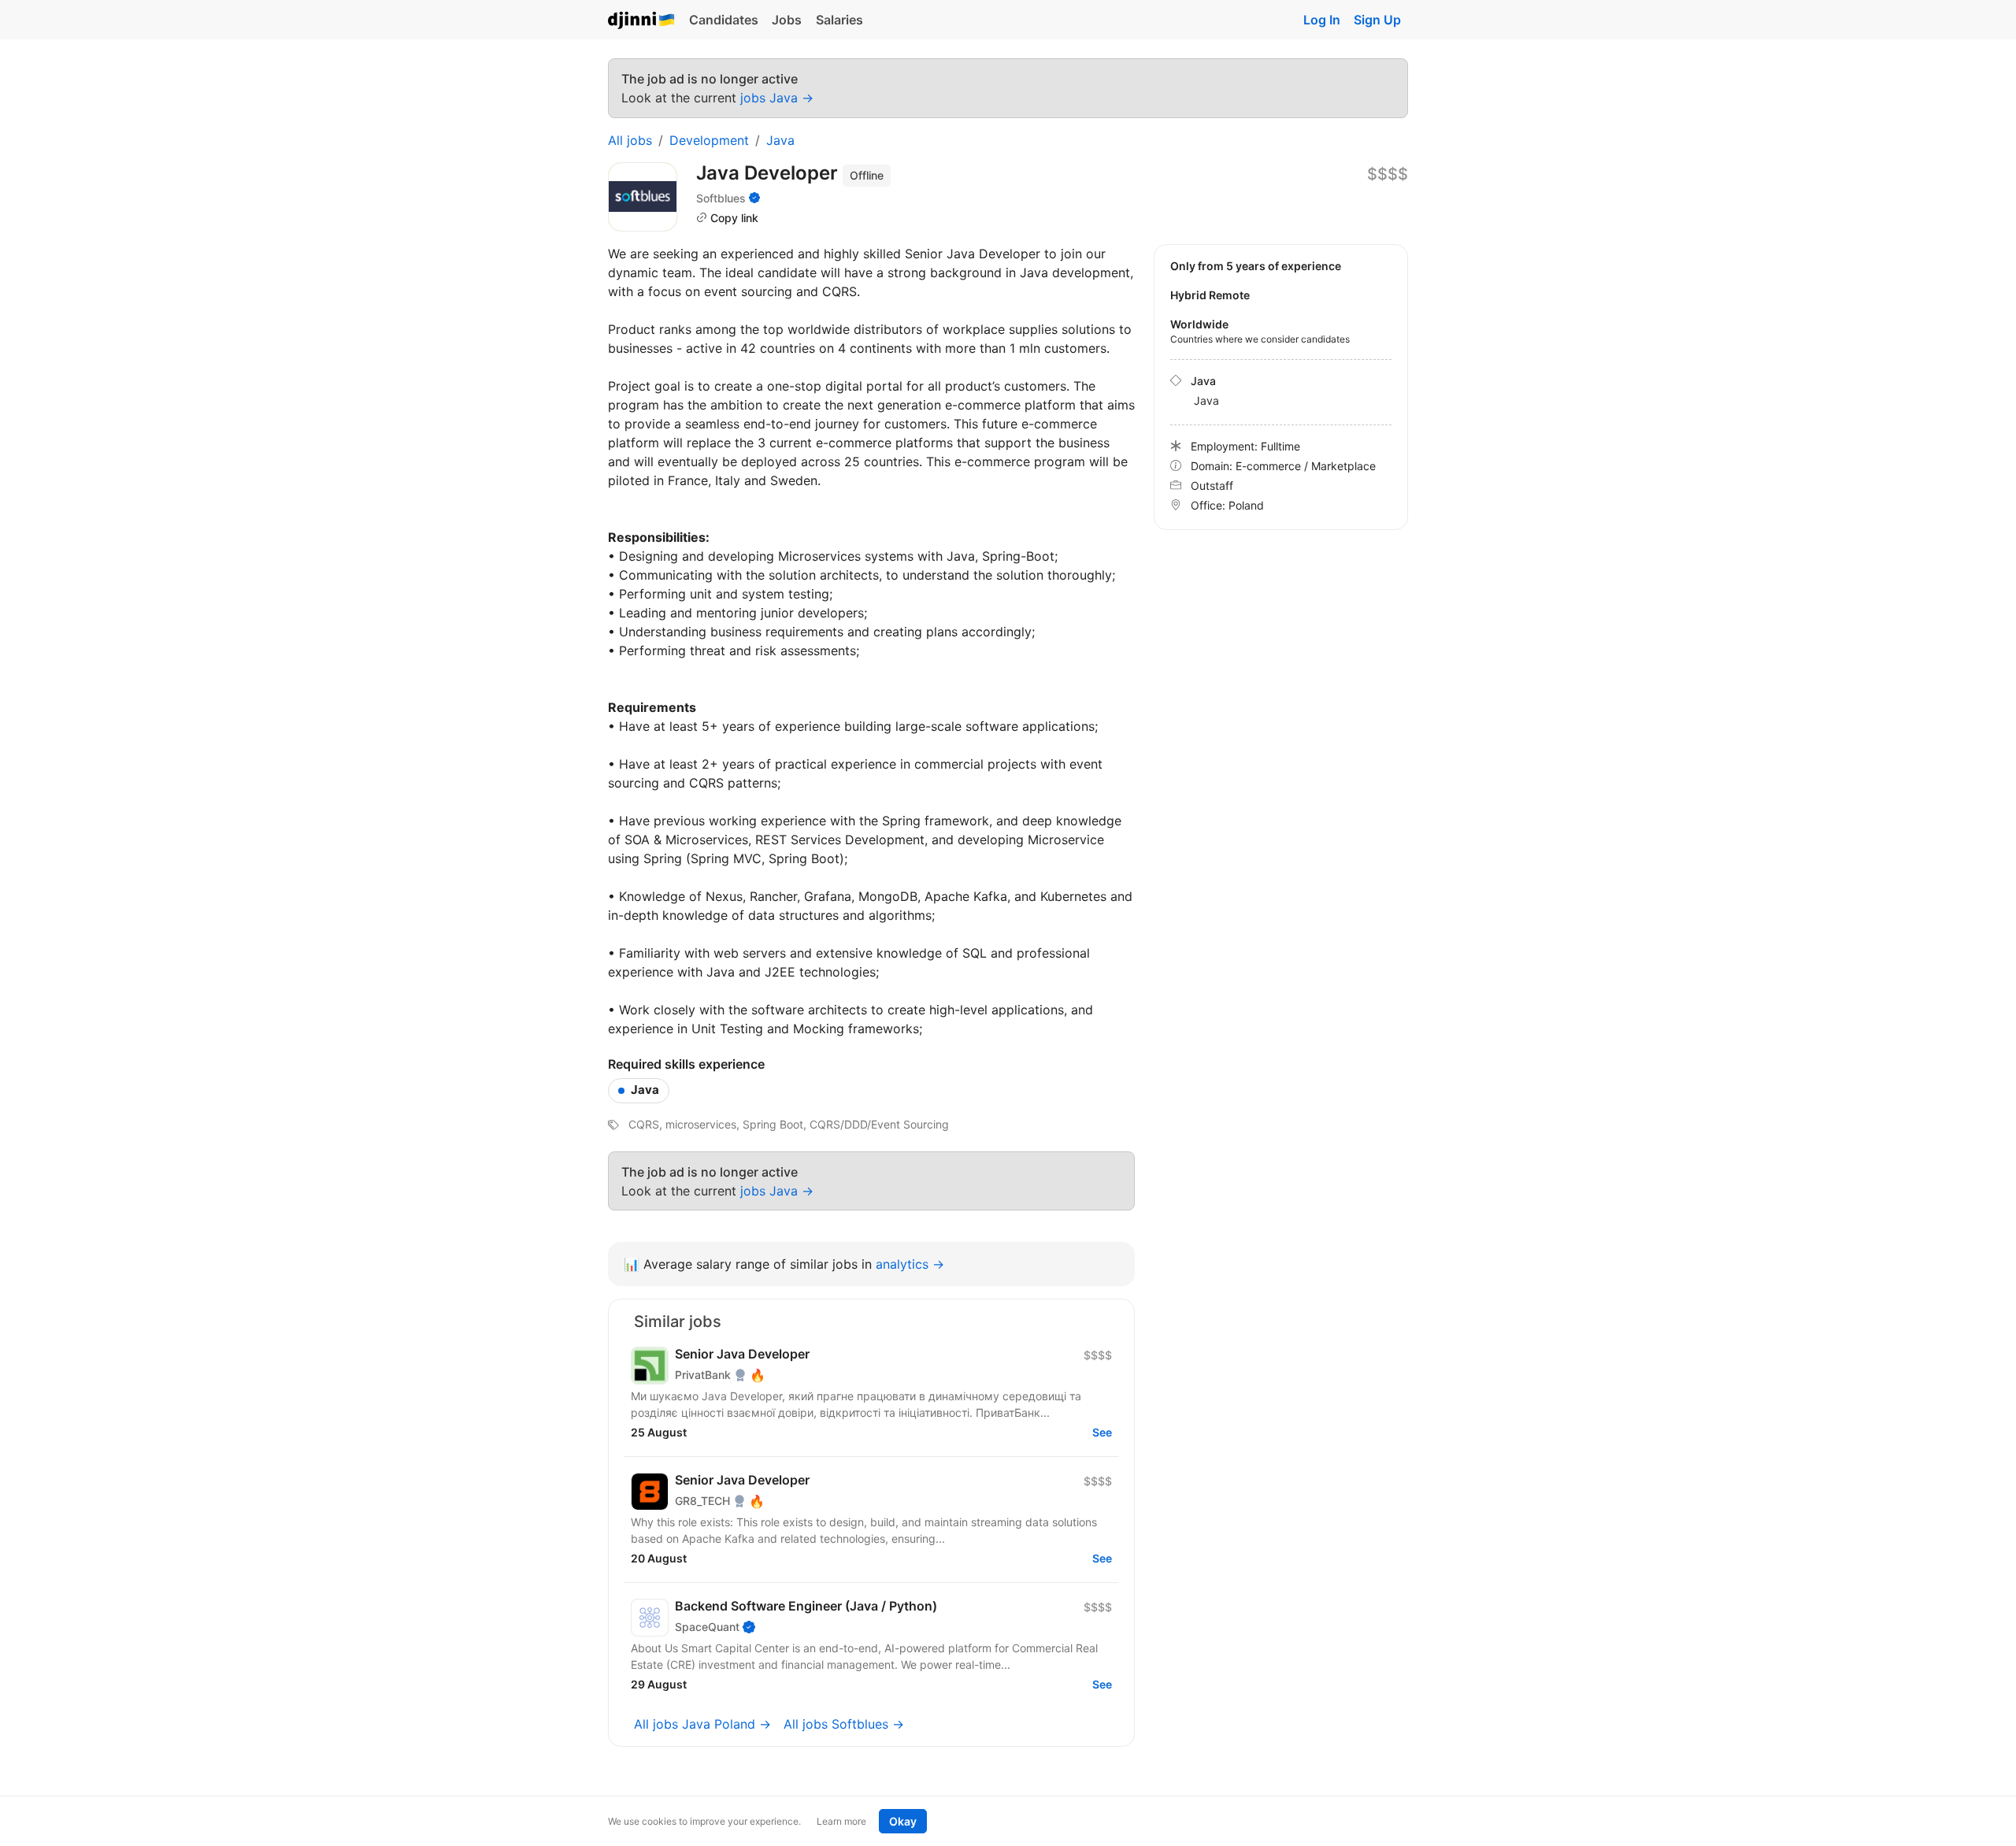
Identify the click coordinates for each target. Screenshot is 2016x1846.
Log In (1322, 20)
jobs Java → (777, 98)
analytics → (910, 1264)
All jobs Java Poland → (702, 1724)
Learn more (841, 1821)
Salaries (839, 20)
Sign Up (1377, 20)
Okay (903, 1821)
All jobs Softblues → (844, 1724)
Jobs (787, 20)
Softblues (721, 198)
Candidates (724, 20)
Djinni (642, 21)
